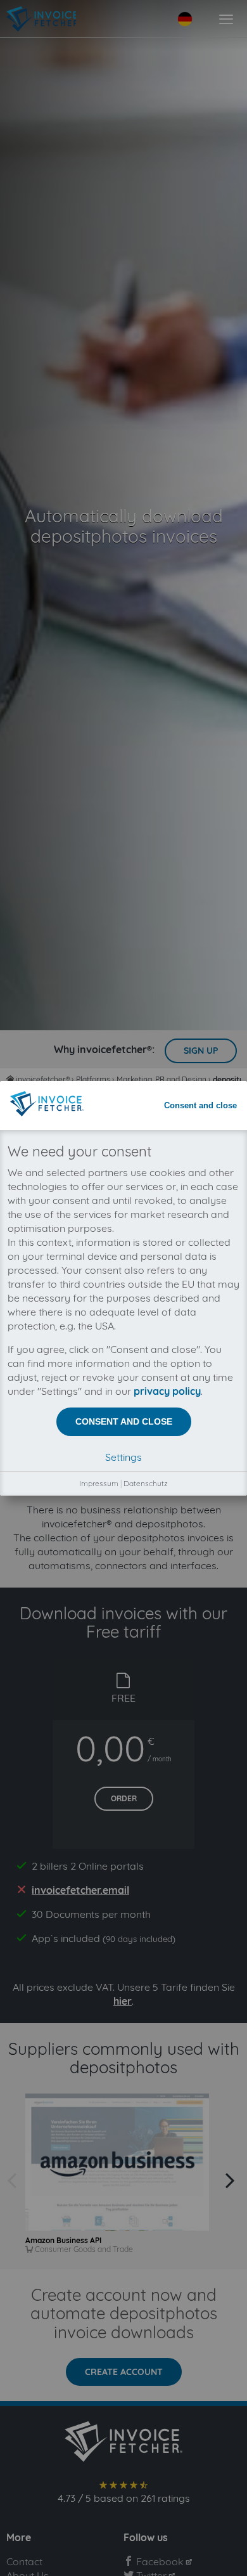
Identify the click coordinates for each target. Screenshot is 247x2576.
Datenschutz (146, 1483)
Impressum (99, 1483)
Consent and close (200, 1105)
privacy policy (167, 1391)
